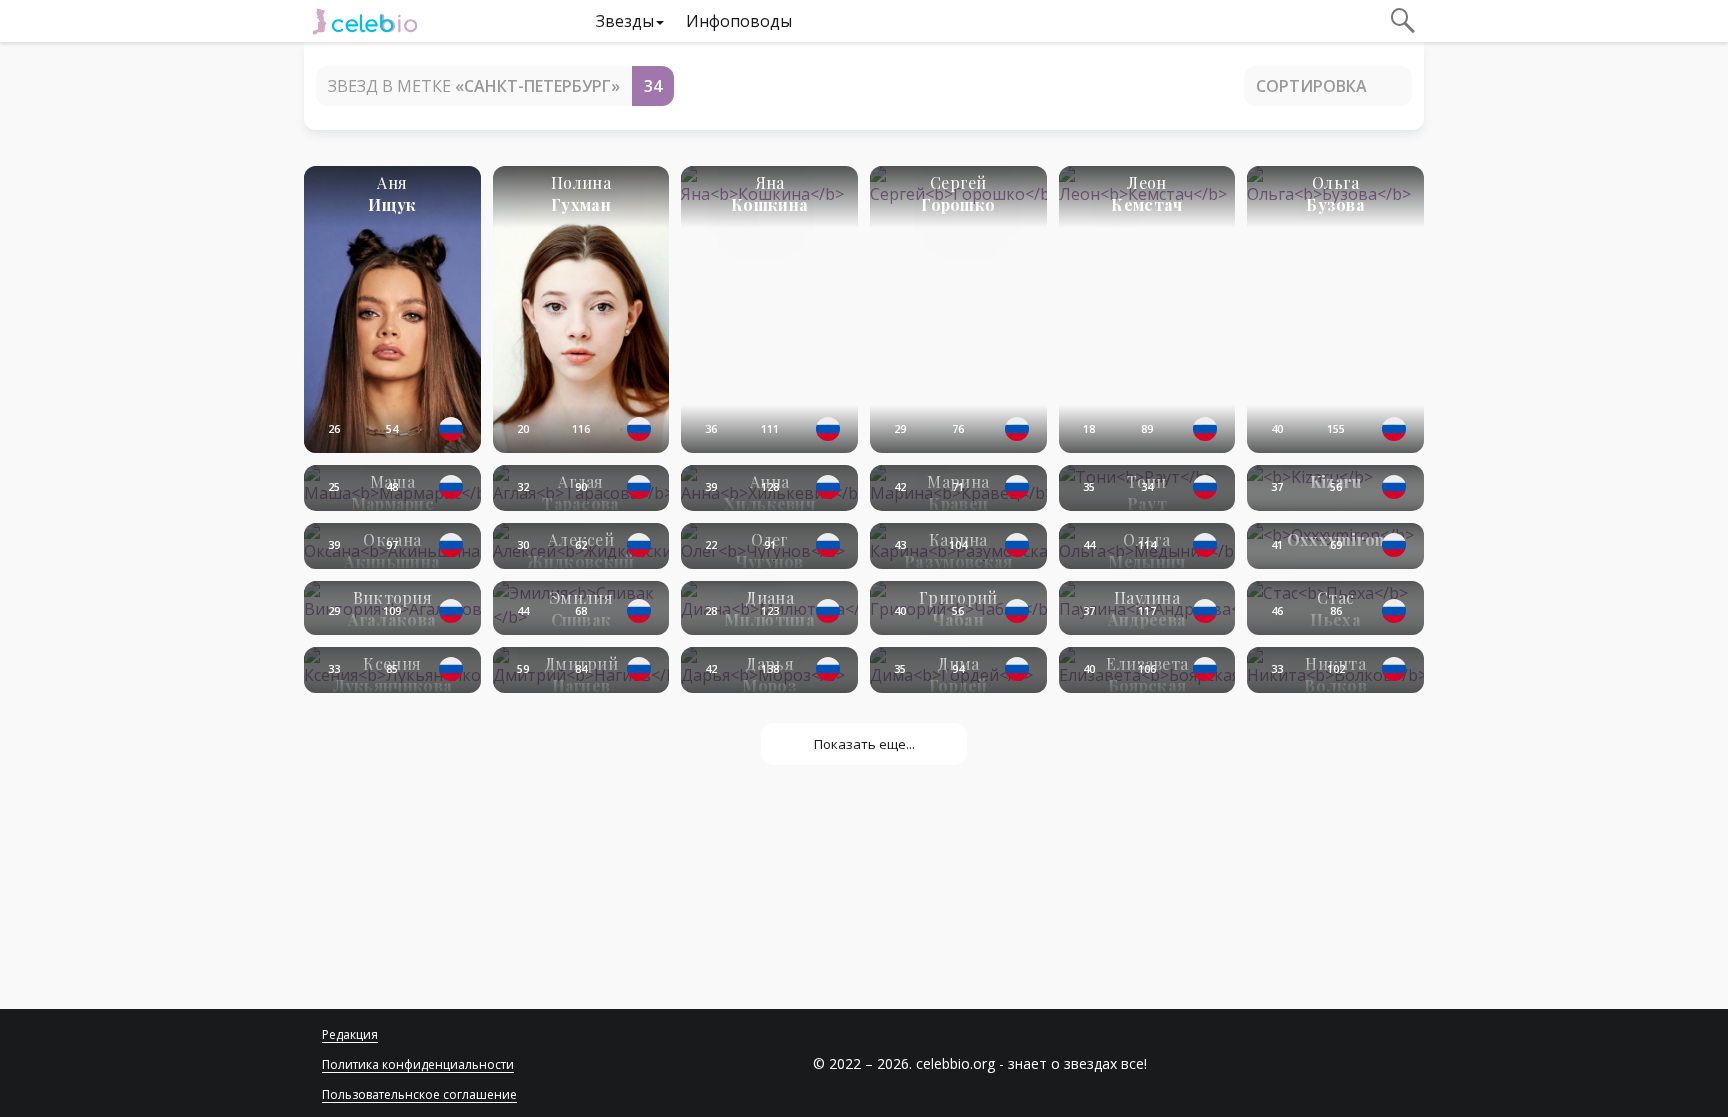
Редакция (350, 1034)
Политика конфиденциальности (418, 1064)
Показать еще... (864, 744)
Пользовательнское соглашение (419, 1094)
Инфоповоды (739, 21)
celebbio (365, 21)
